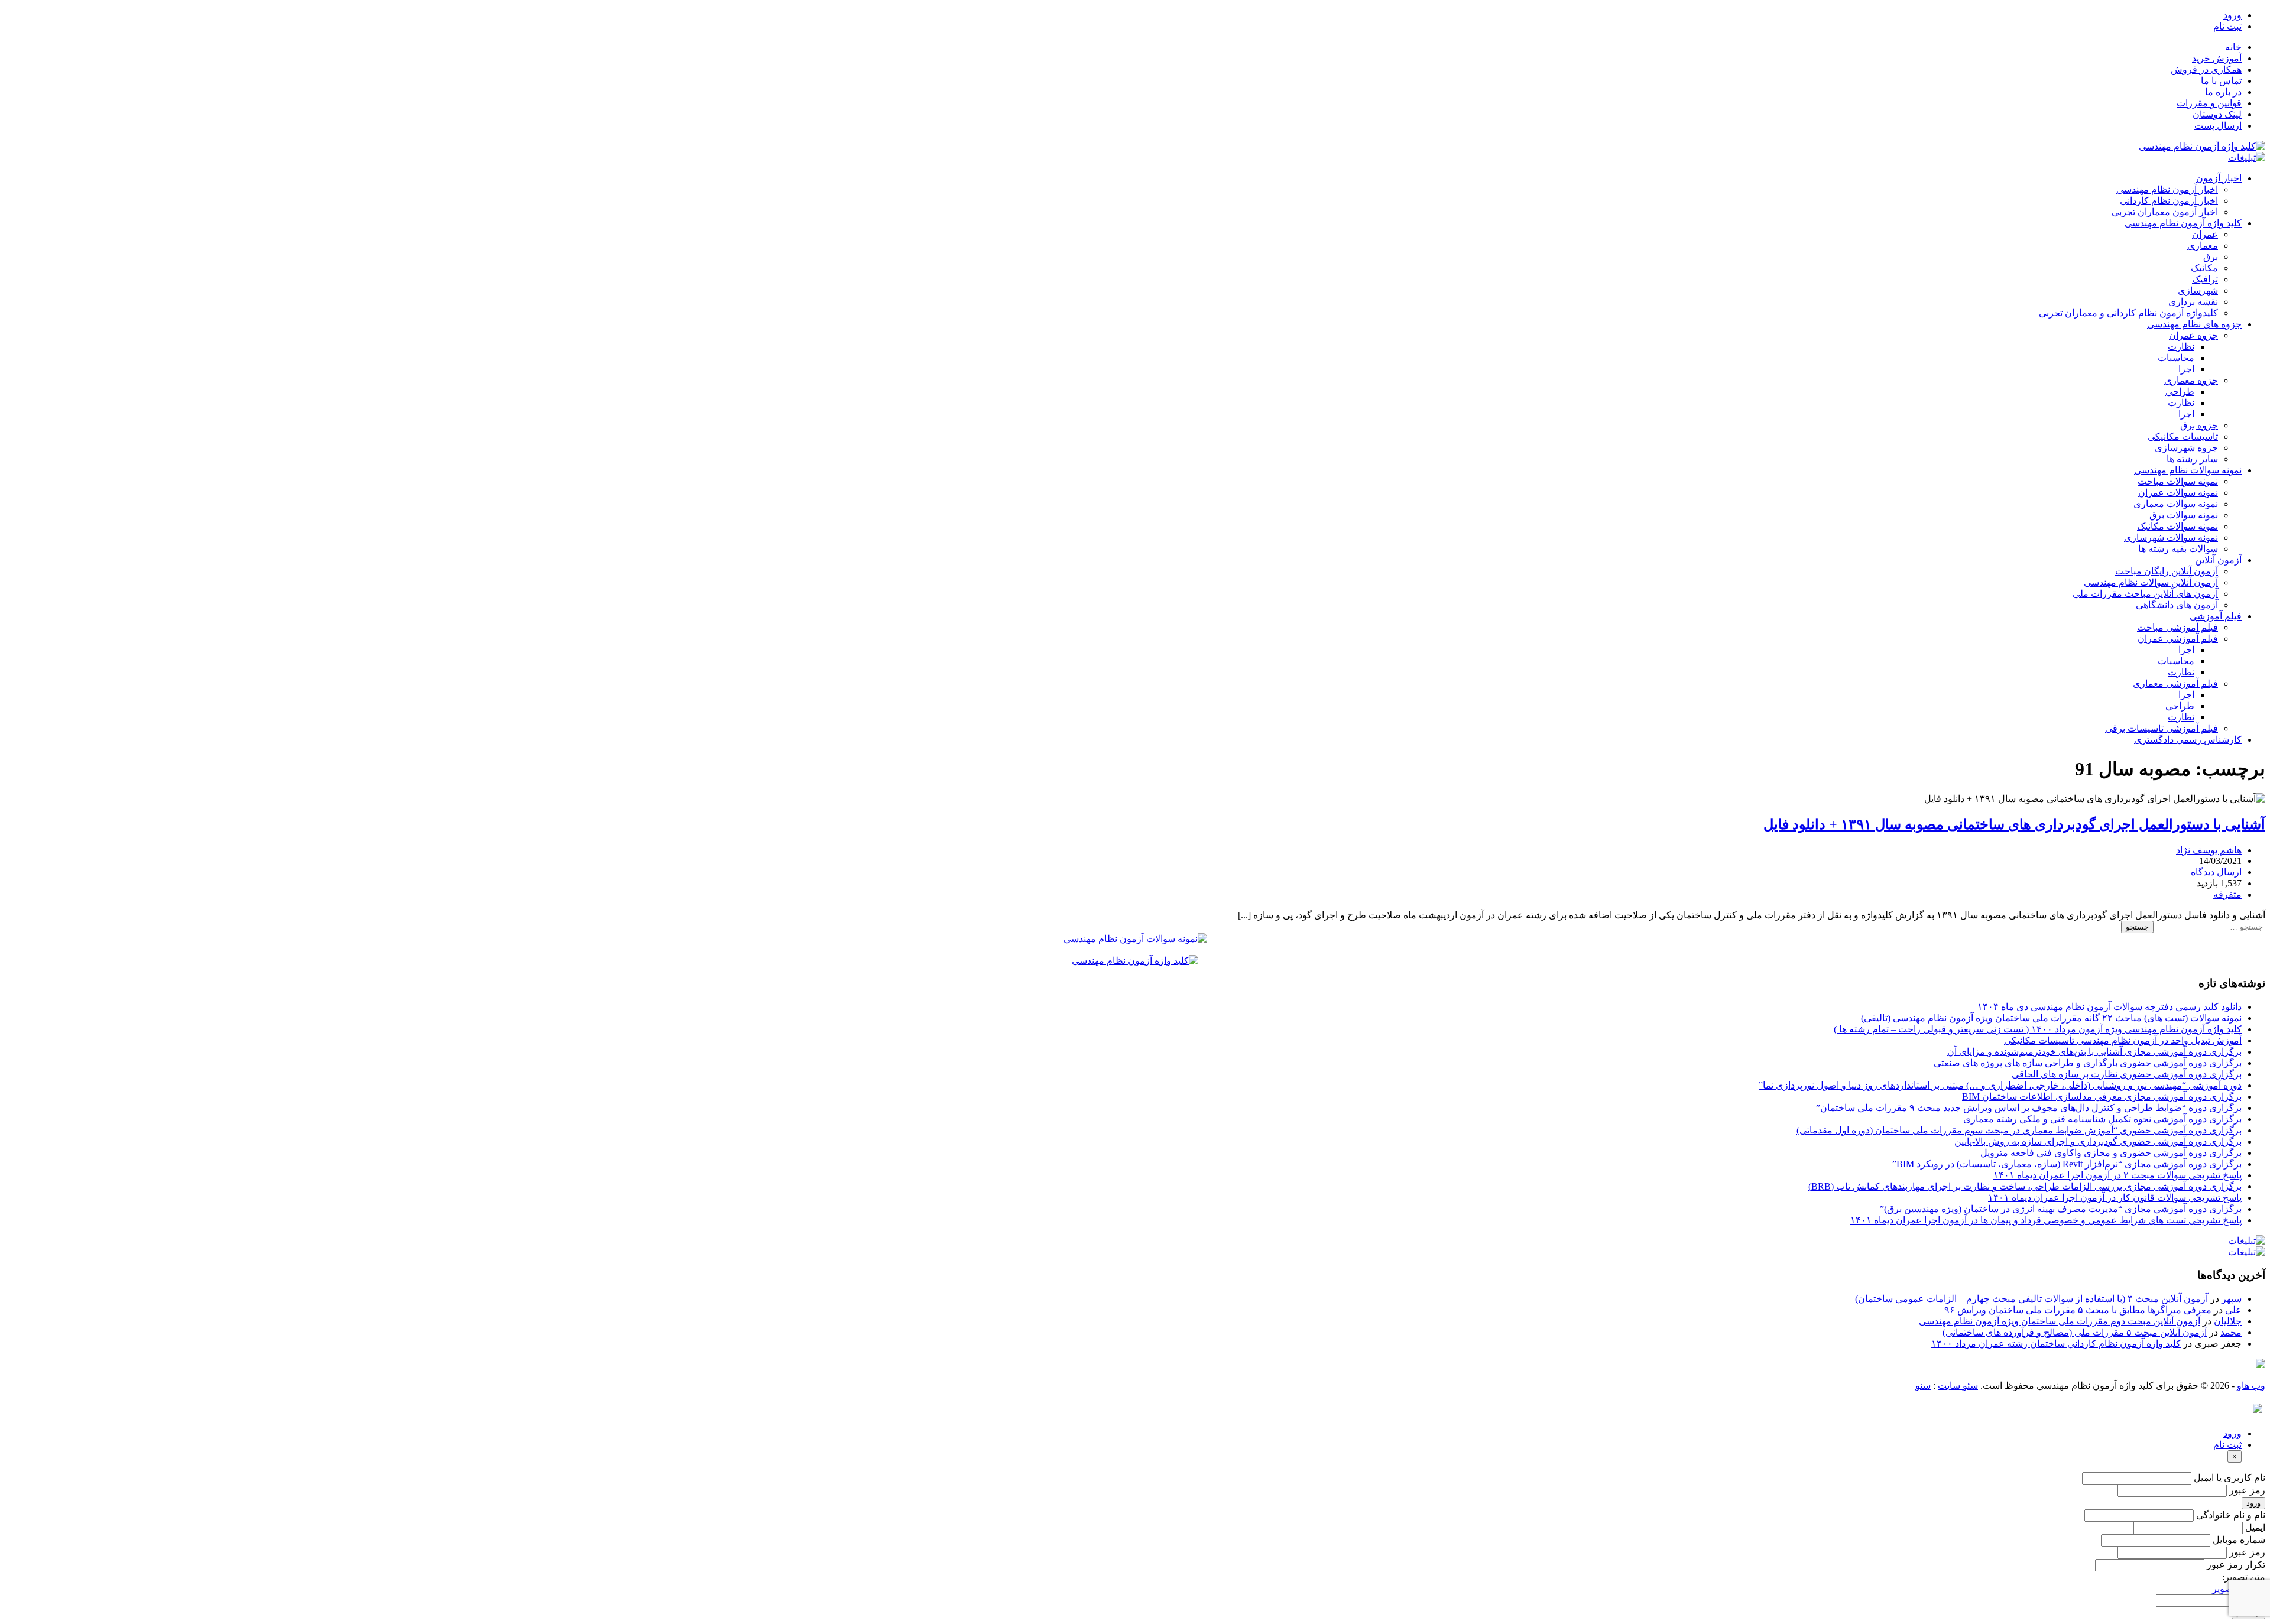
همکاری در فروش (2206, 69)
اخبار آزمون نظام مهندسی (2167, 189)
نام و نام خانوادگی (2231, 1515)
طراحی (2180, 392)
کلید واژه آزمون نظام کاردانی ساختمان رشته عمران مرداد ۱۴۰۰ (2056, 1344)
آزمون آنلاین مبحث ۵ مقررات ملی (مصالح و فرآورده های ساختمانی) (2075, 1332)
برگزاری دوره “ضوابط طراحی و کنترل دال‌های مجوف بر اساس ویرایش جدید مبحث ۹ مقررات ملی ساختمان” (2029, 1108)
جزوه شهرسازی (2186, 448)
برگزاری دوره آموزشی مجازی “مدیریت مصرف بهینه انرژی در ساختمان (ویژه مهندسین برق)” (2061, 1209)
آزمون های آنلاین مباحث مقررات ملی (2145, 594)
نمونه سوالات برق (2184, 515)
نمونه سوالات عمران (2178, 493)
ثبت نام (2227, 26)
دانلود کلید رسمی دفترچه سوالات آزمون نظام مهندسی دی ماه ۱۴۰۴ (2110, 1007)
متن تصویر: (2244, 1577)
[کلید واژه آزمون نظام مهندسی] (2202, 146)
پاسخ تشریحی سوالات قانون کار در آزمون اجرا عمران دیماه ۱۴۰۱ (2115, 1198)
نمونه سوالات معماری (2176, 504)
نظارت (2181, 347)
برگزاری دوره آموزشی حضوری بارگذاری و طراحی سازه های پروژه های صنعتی (2088, 1063)
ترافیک (2205, 279)
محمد (2231, 1332)
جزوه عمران (2193, 335)
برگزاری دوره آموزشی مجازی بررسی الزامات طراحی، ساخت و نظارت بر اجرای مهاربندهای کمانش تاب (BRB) (2025, 1186)
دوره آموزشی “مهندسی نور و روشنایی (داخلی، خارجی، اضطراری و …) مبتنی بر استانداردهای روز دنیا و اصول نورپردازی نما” (2000, 1085)
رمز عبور (2247, 1490)
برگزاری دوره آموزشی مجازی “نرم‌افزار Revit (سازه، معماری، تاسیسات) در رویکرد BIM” (2067, 1164)
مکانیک (2204, 268)
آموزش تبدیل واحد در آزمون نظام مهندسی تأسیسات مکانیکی (2123, 1040)
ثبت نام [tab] (2227, 1445)
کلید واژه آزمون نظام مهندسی (2183, 223)
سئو (1923, 1386)
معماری (2203, 246)
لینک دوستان (2217, 114)
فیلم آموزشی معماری (2175, 683)
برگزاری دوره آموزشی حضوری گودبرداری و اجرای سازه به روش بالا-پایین (2098, 1141)
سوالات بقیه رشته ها (2178, 549)
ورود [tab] (2232, 1433)
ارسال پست (2218, 126)
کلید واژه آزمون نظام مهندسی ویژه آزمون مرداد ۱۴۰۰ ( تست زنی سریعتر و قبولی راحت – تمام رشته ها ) (2038, 1029)
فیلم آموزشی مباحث (2177, 627)
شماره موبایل (2239, 1540)
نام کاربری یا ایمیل (2230, 1478)
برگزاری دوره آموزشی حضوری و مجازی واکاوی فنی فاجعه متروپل (2111, 1153)
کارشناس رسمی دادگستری (2188, 740)
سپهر (2232, 1299)
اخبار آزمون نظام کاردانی (2169, 201)
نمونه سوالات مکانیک (2177, 526)
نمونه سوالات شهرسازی (2171, 537)
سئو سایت (1958, 1386)
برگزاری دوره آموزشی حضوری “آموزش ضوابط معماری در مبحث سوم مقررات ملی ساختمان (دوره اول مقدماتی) (2019, 1130)
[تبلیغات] (2247, 157)
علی (2233, 1310)
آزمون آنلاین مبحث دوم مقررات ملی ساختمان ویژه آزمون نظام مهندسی (2060, 1321)
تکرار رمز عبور (2236, 1565)
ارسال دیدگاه (2216, 872)
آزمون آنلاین (2218, 560)
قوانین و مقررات (2209, 103)
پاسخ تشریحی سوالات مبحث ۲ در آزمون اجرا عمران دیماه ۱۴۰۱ (2117, 1175)
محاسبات (2176, 358)
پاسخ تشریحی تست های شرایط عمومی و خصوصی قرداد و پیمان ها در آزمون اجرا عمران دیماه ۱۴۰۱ (2046, 1220)
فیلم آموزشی (2216, 616)
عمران (2205, 234)
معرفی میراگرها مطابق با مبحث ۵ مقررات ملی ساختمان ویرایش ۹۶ (2078, 1310)
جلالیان (2228, 1321)
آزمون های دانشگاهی (2177, 605)
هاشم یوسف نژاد (2209, 850)
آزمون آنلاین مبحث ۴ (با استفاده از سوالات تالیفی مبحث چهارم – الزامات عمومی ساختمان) (2031, 1299)
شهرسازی (2198, 290)
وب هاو (2251, 1386)
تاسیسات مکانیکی (2183, 436)
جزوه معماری (2191, 380)
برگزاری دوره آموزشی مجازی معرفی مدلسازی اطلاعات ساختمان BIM (2102, 1097)
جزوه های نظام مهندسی (2194, 324)
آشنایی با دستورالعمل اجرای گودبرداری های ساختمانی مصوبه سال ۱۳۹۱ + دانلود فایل (2014, 824)
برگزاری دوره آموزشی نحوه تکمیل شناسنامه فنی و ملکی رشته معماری (2102, 1119)
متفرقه (2227, 894)
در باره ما (2223, 92)
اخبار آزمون (2219, 178)
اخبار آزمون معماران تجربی (2165, 212)
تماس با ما (2221, 81)
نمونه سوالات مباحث (2178, 481)
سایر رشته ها (2192, 459)
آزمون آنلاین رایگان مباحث (2167, 571)
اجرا (2186, 369)
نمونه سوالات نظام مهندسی (2188, 470)
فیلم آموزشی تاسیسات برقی (2162, 728)
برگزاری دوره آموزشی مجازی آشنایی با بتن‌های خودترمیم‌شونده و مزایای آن (2094, 1052)
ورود (2232, 15)
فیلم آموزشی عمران (2178, 639)
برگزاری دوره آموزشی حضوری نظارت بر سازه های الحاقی (2127, 1074)
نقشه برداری (2193, 302)
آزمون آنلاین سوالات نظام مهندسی (2151, 582)
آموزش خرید (2217, 58)
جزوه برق (2199, 425)
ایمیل (2255, 1527)
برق (2211, 257)
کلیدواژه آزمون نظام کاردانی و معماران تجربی (2128, 313)
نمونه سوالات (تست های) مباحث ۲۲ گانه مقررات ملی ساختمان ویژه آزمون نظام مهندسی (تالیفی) (2051, 1018)
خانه (2233, 47)
